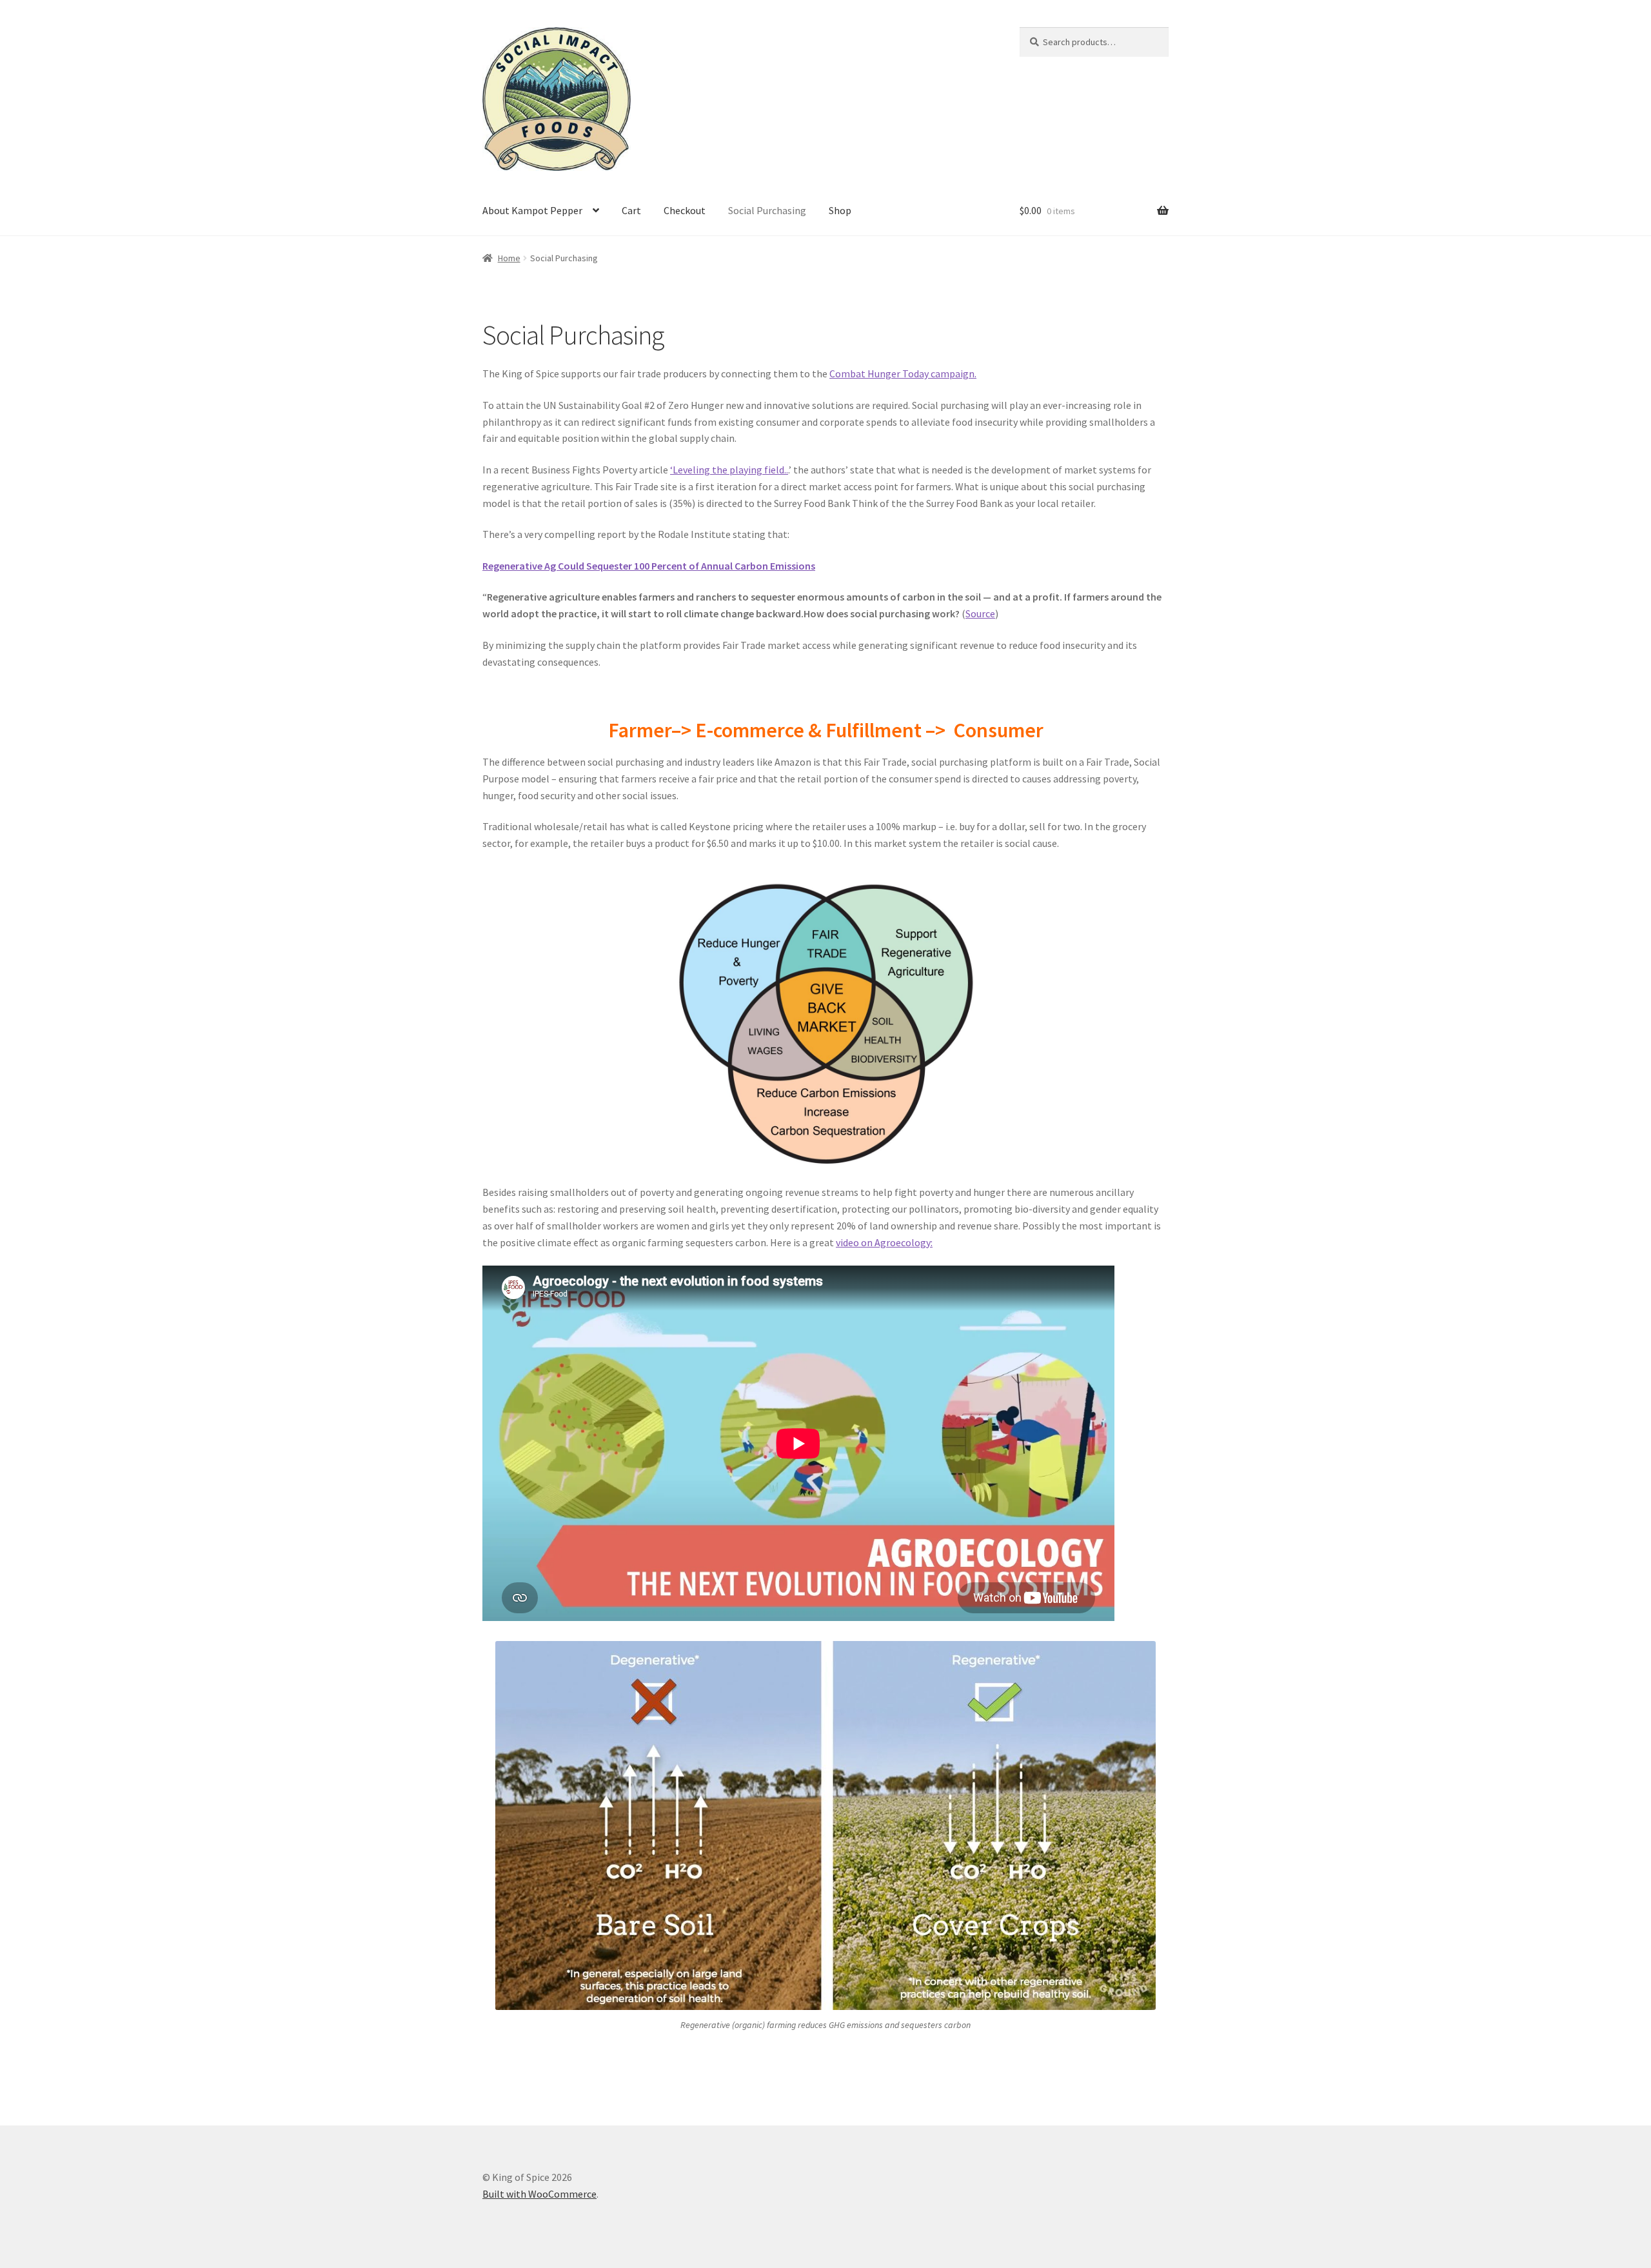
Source (980, 613)
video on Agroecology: (884, 1242)
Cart (631, 210)
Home (509, 258)
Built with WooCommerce (539, 2194)
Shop (840, 210)
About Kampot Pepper (532, 210)
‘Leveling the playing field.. (729, 470)
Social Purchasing (767, 210)
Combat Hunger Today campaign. (903, 373)
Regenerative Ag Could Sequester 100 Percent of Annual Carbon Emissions (649, 566)
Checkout (685, 210)
